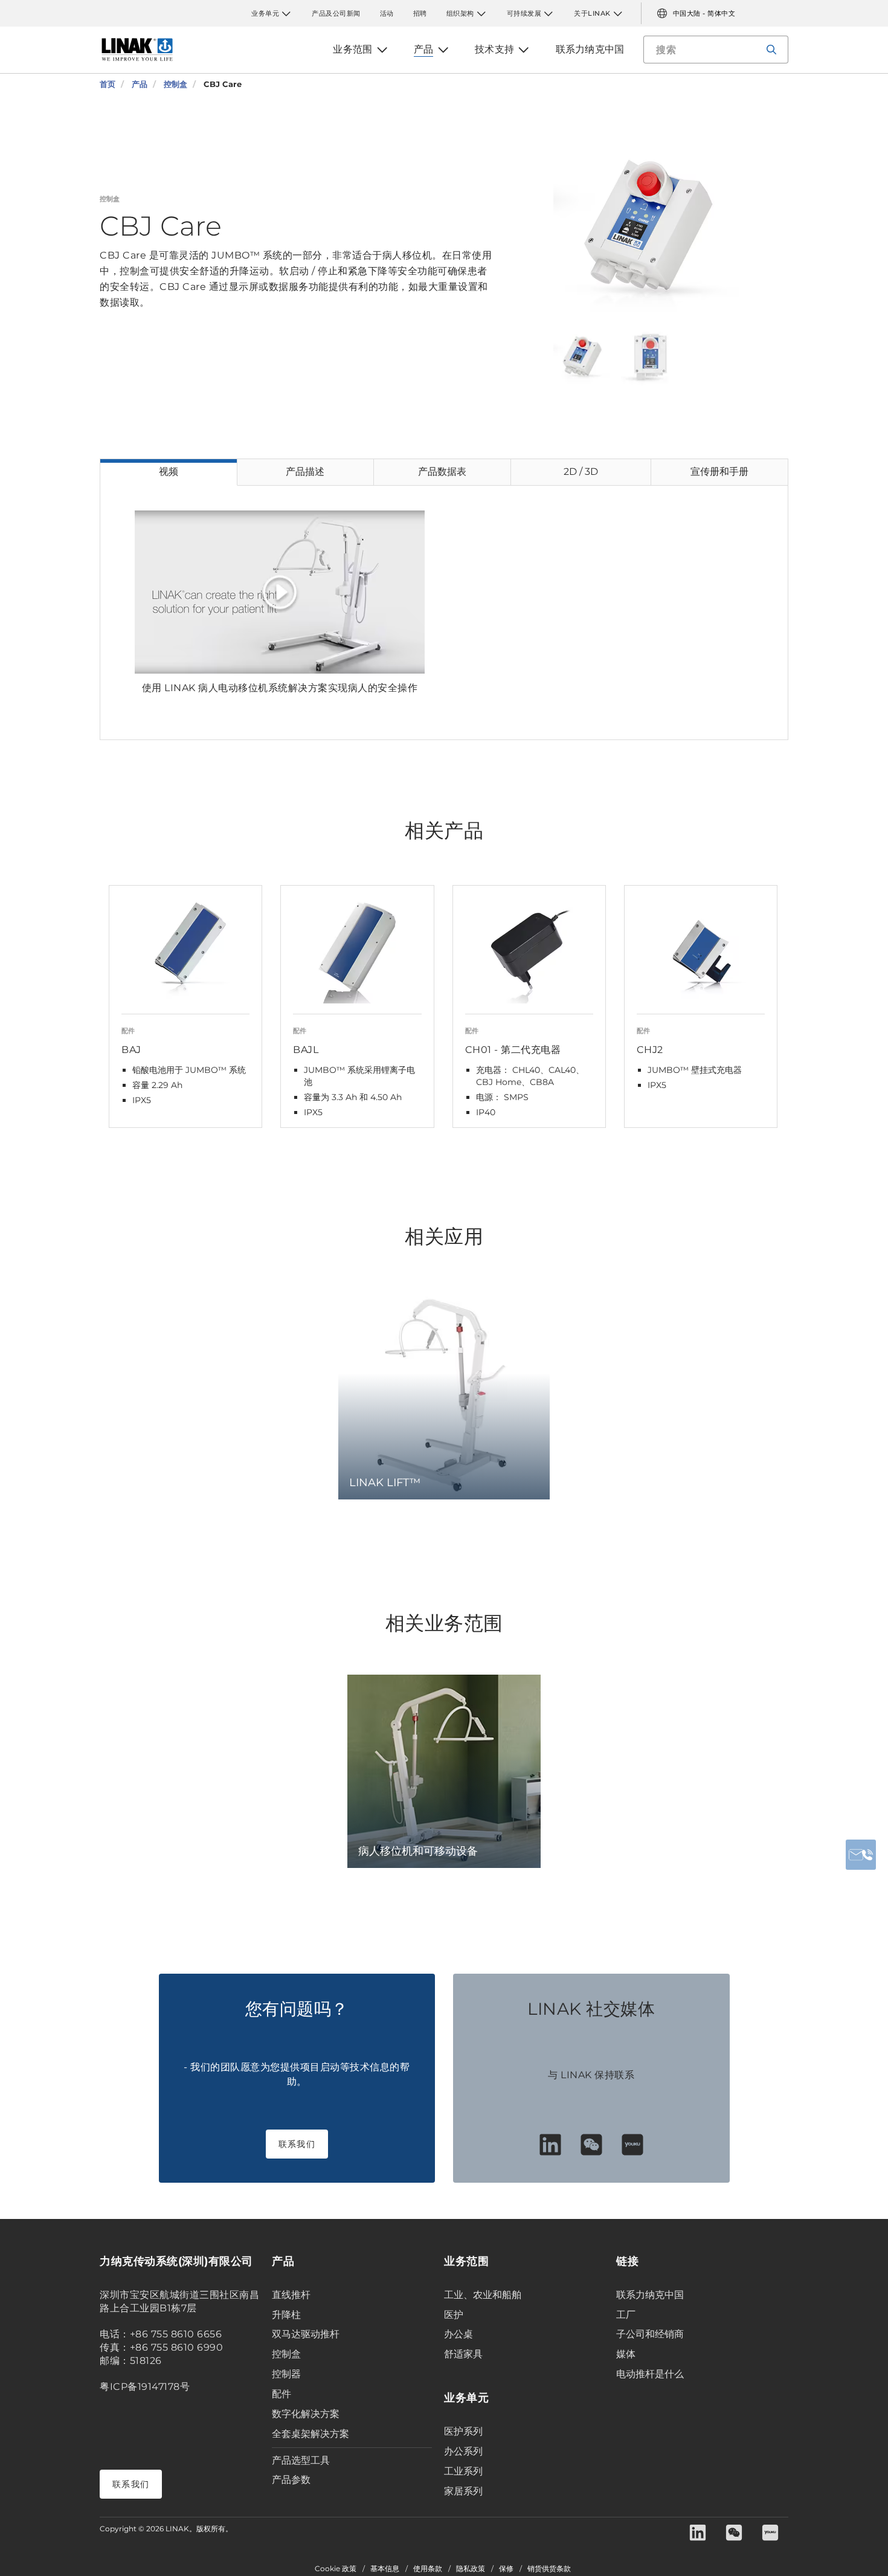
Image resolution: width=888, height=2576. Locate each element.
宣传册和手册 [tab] (719, 472)
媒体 (626, 2354)
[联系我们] (861, 1855)
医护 (454, 2315)
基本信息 (385, 2569)
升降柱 (286, 2315)
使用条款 (428, 2569)
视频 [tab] (169, 472)
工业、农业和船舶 (483, 2295)
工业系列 (463, 2471)
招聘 (420, 13)
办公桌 (458, 2334)
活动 (387, 13)
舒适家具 (463, 2354)
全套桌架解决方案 (310, 2434)
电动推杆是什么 (650, 2374)
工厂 (626, 2315)
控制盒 (286, 2354)
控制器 (286, 2374)
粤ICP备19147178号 (145, 2387)
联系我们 (297, 2144)
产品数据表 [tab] (442, 472)
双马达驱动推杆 (306, 2334)
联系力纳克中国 (650, 2295)
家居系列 (463, 2491)
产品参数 (291, 2480)
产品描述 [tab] (305, 472)
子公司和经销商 (650, 2334)
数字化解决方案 (306, 2414)
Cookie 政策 (336, 2569)
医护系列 (463, 2431)
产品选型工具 (301, 2460)
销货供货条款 (549, 2569)
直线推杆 (291, 2295)
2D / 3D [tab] (581, 472)
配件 (282, 2394)
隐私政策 (471, 2569)
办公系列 (463, 2451)
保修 (506, 2569)
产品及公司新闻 (336, 13)
